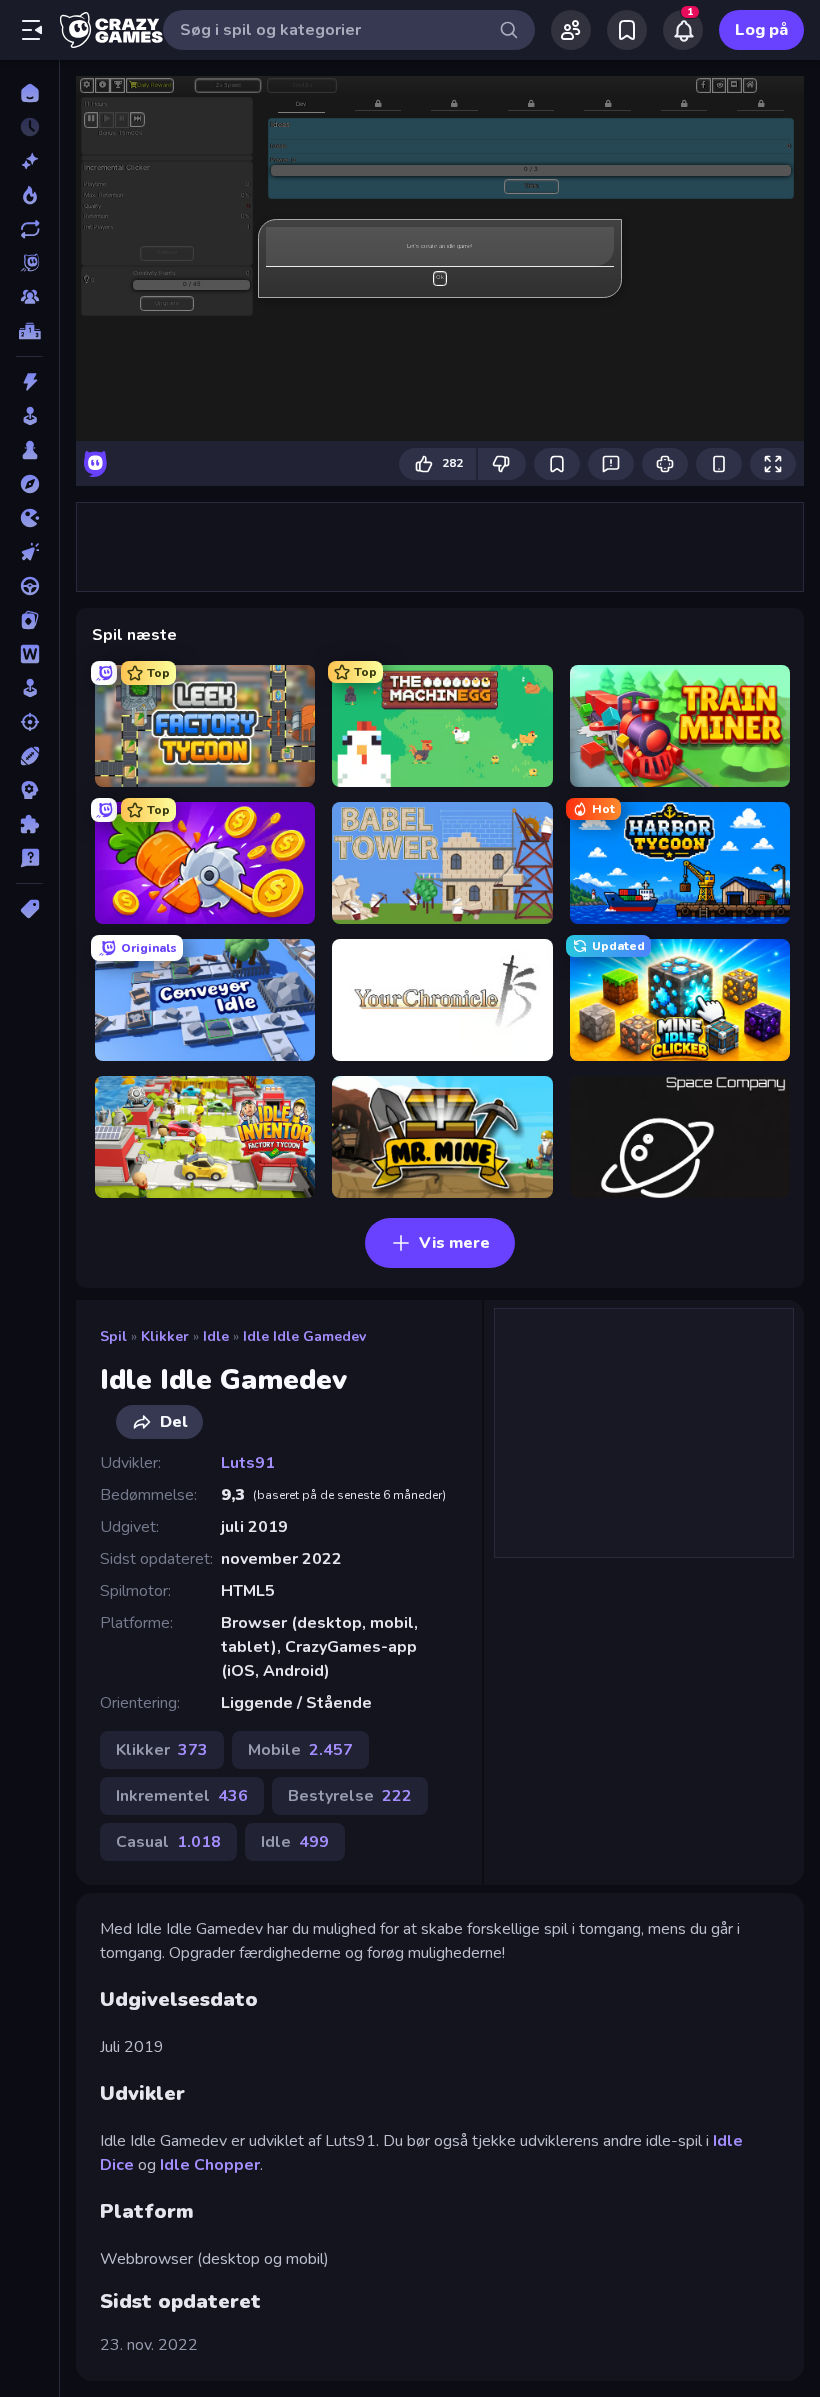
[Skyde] (29, 722)
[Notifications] (683, 30)
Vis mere (454, 1243)
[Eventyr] (29, 484)
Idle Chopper (210, 2165)
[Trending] (29, 195)
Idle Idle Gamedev (304, 1336)
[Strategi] (29, 790)
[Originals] (29, 263)
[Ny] (29, 161)
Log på (761, 30)
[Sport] (29, 756)
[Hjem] (29, 93)
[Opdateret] (29, 229)
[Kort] (29, 620)
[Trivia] (29, 858)
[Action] (29, 382)
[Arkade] (29, 416)
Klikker (165, 1336)
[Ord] (29, 654)
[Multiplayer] (29, 297)
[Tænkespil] (29, 824)
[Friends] (571, 30)
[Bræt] (29, 450)
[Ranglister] (29, 331)
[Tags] (29, 909)
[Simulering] (29, 688)
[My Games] (627, 30)
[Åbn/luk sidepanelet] (32, 30)
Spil (113, 1336)
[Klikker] (29, 552)
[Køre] (29, 586)
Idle (216, 1336)
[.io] (29, 518)
